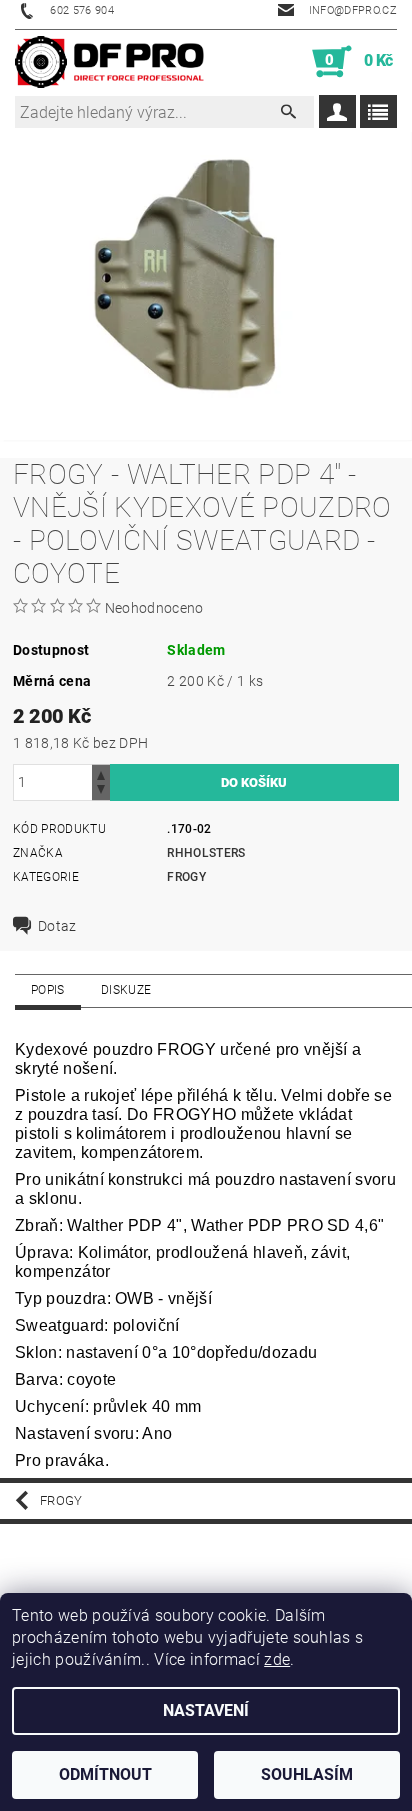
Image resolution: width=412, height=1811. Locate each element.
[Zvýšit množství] (101, 773)
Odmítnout (105, 1774)
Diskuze (126, 990)
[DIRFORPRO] (109, 62)
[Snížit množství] (101, 791)
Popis (48, 990)
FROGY (186, 877)
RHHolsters (206, 853)
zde (277, 1659)
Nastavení (206, 1710)
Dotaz (57, 926)
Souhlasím (307, 1774)
